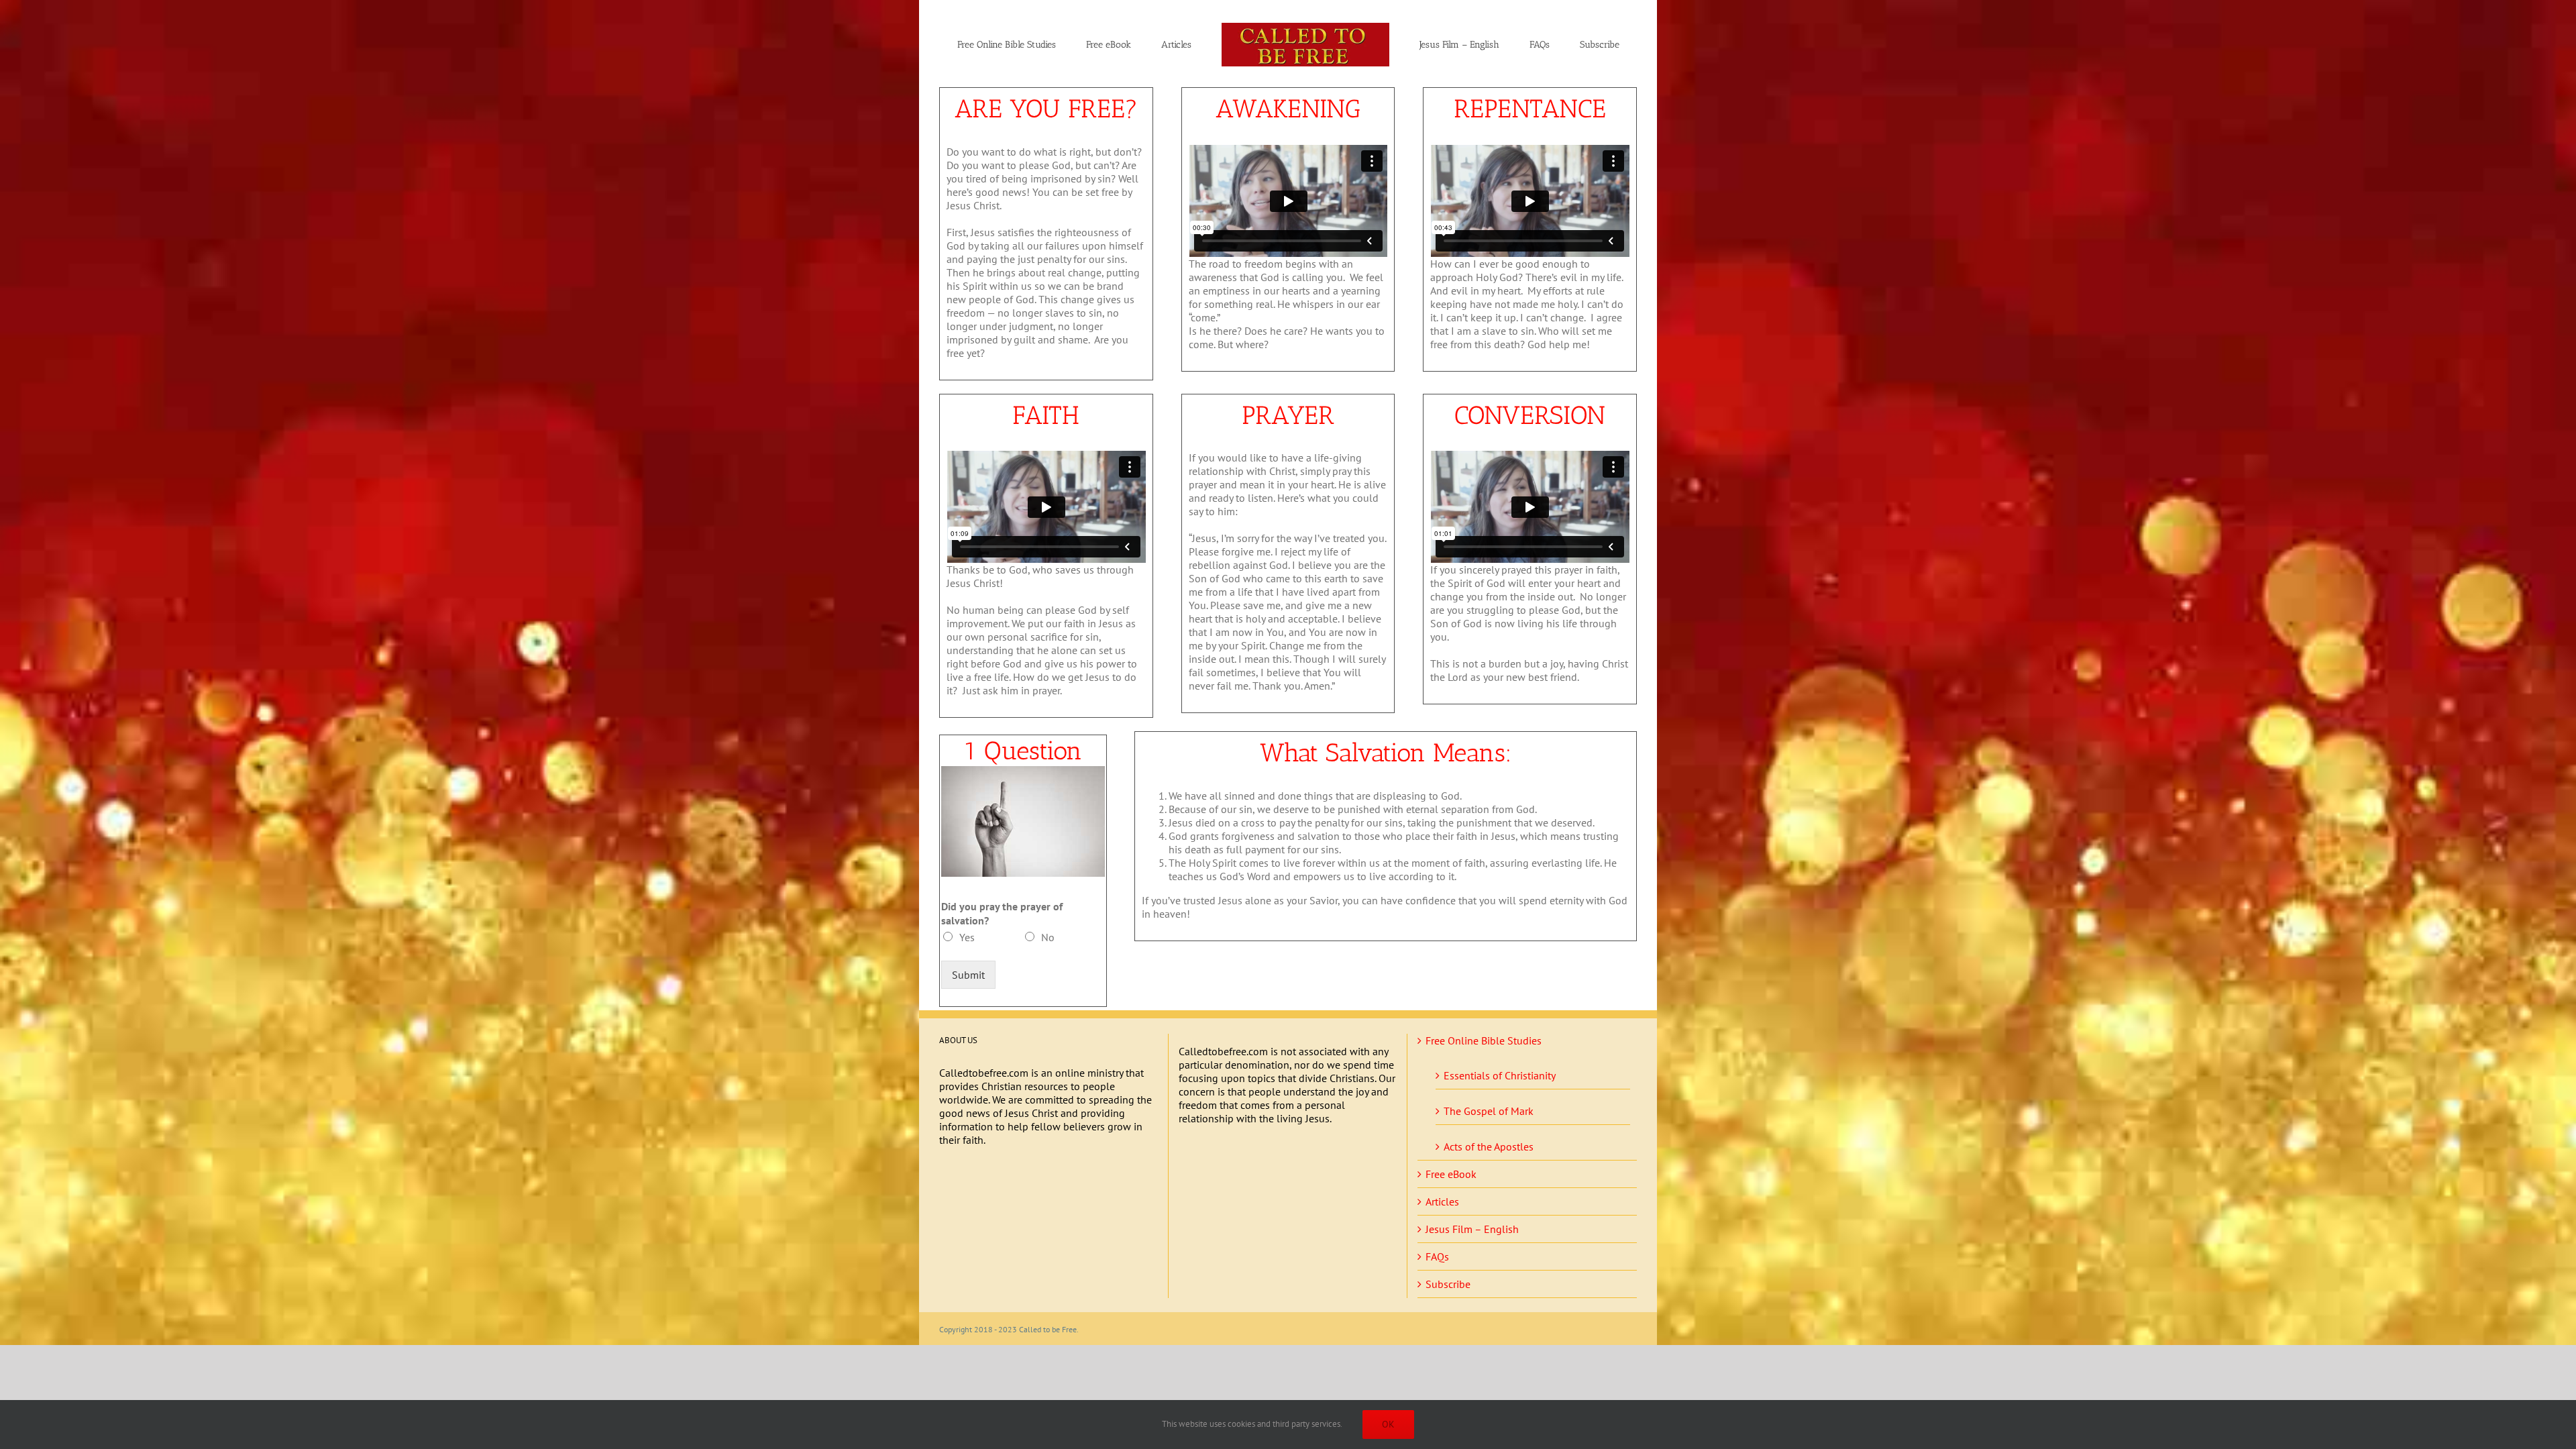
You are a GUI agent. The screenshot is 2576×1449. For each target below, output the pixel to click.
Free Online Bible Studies (1484, 1040)
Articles (1442, 1201)
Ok (1388, 1424)
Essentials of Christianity (1500, 1075)
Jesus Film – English (1472, 1229)
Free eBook (1451, 1174)
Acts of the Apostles (1489, 1146)
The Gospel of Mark (1489, 1111)
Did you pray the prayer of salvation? (1002, 913)
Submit (968, 975)
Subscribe (1448, 1284)
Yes (967, 937)
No (1048, 937)
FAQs (1437, 1256)
